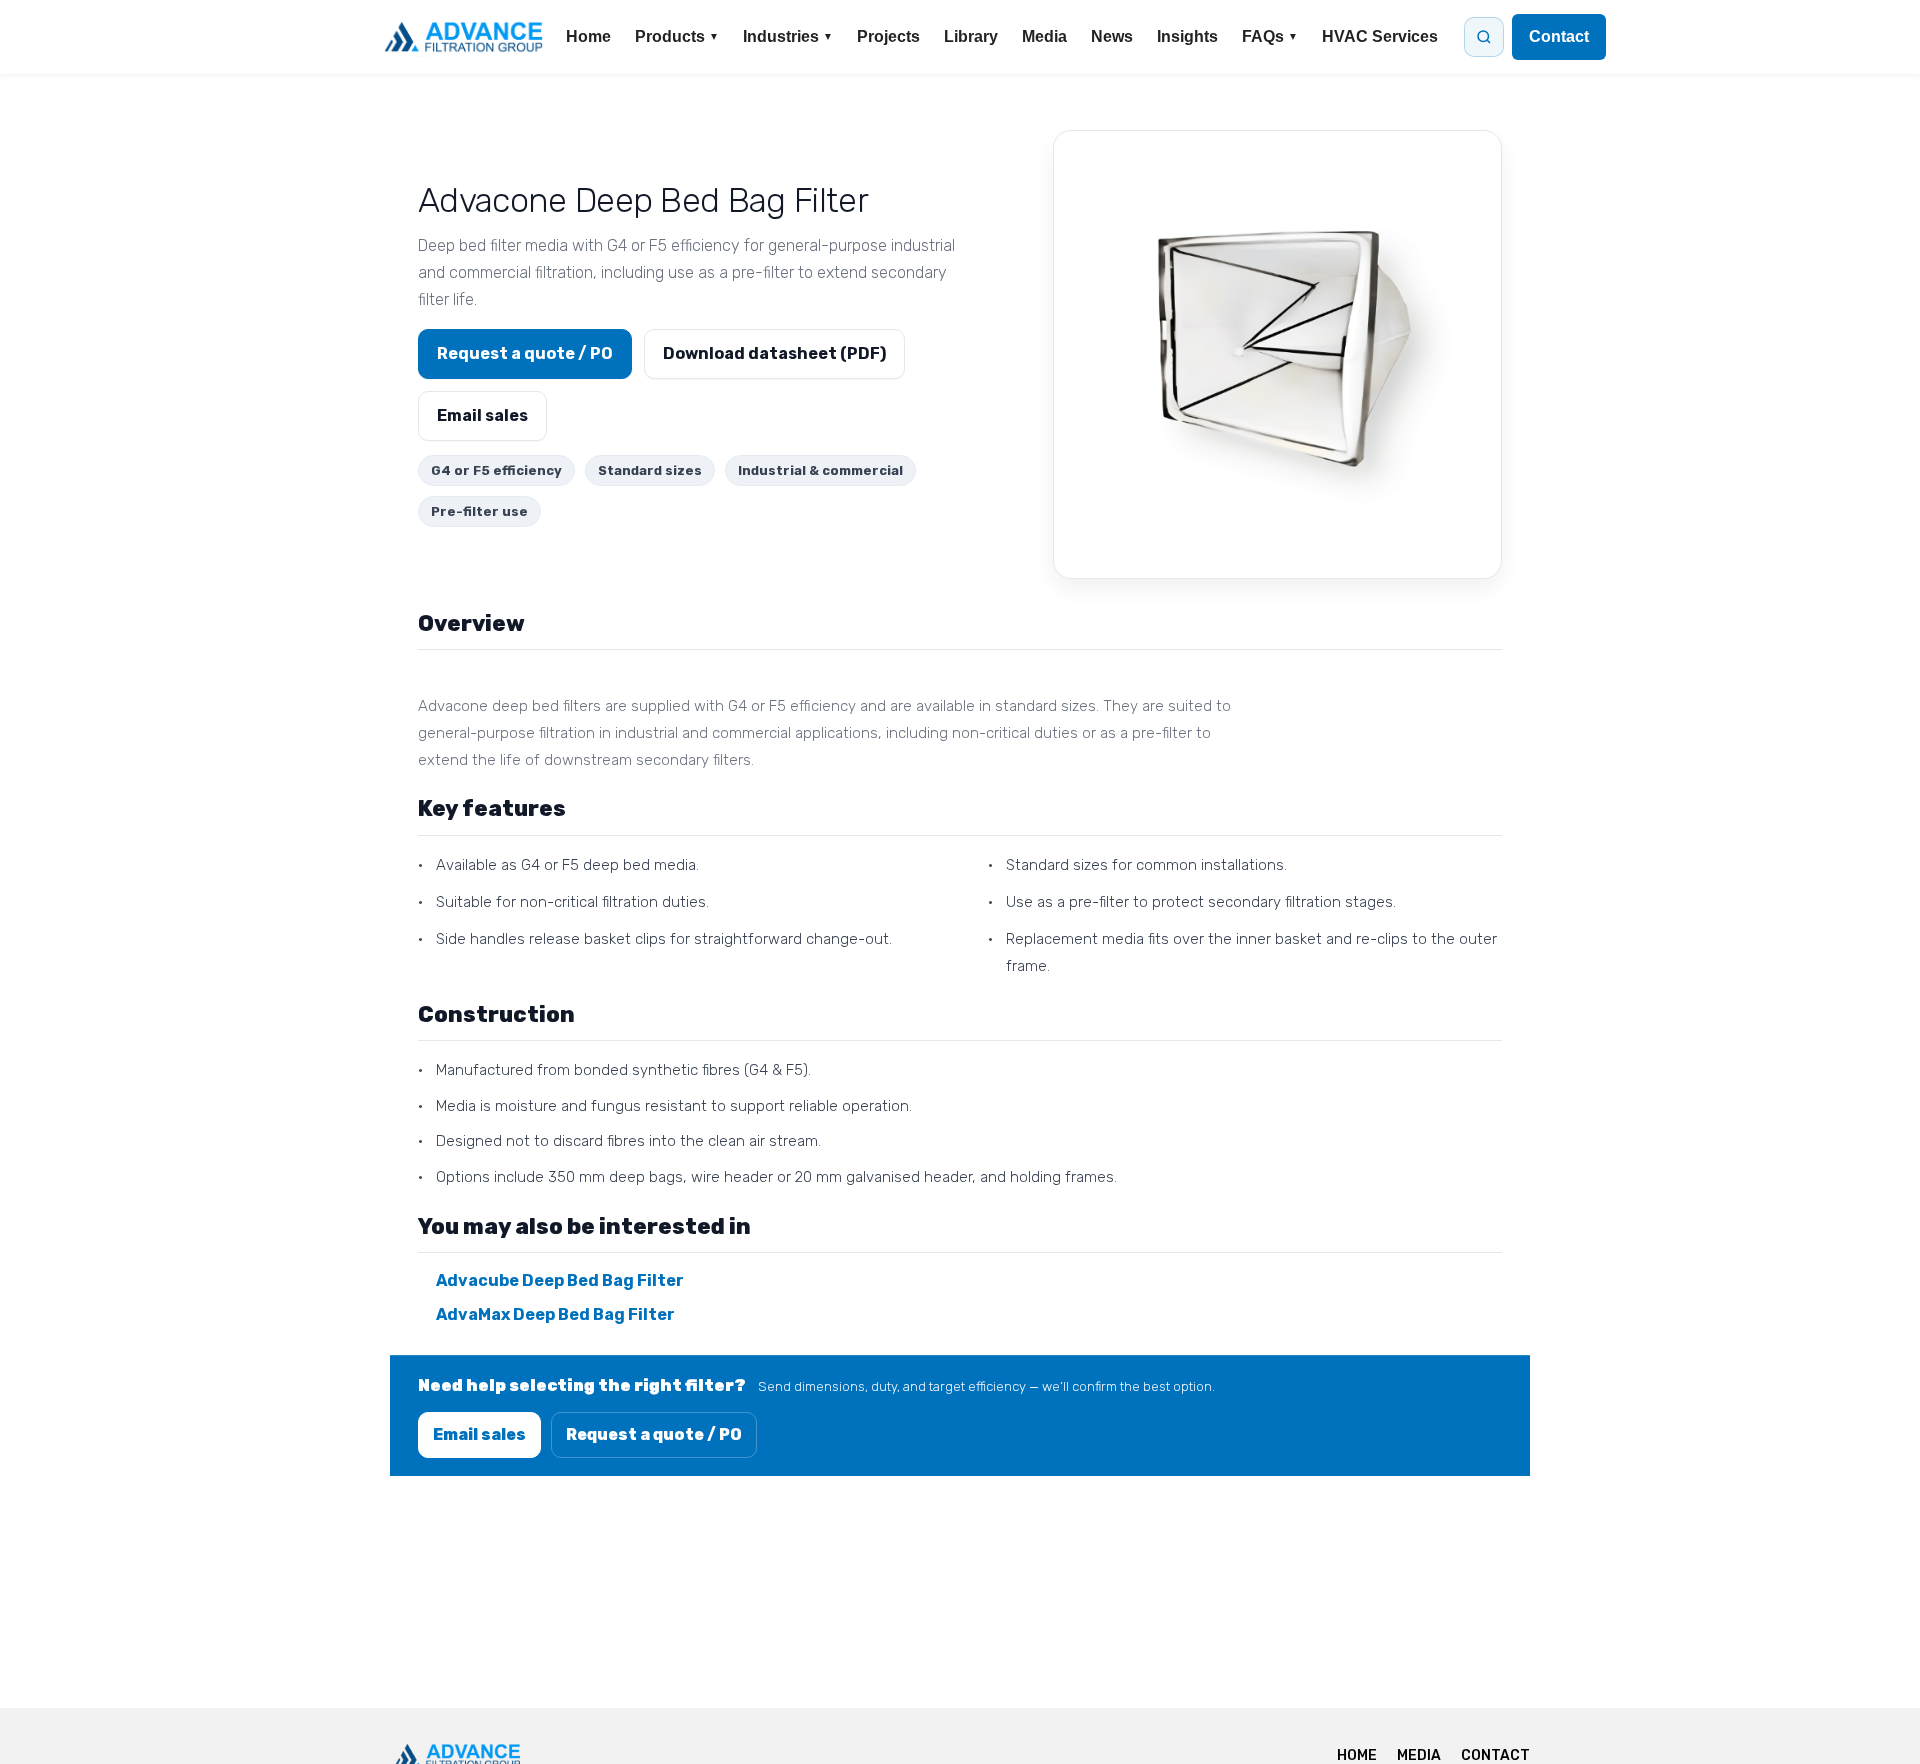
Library (971, 36)
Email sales (482, 415)
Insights (1187, 36)
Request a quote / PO (525, 353)
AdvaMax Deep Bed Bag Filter (555, 1314)
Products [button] (677, 36)
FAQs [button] (1270, 36)
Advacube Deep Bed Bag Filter (560, 1280)
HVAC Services (1380, 36)
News (1112, 36)
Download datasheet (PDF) (774, 353)
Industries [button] (788, 36)
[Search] (1484, 37)
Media (1044, 36)
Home (588, 36)
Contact (1559, 36)
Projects (888, 36)
